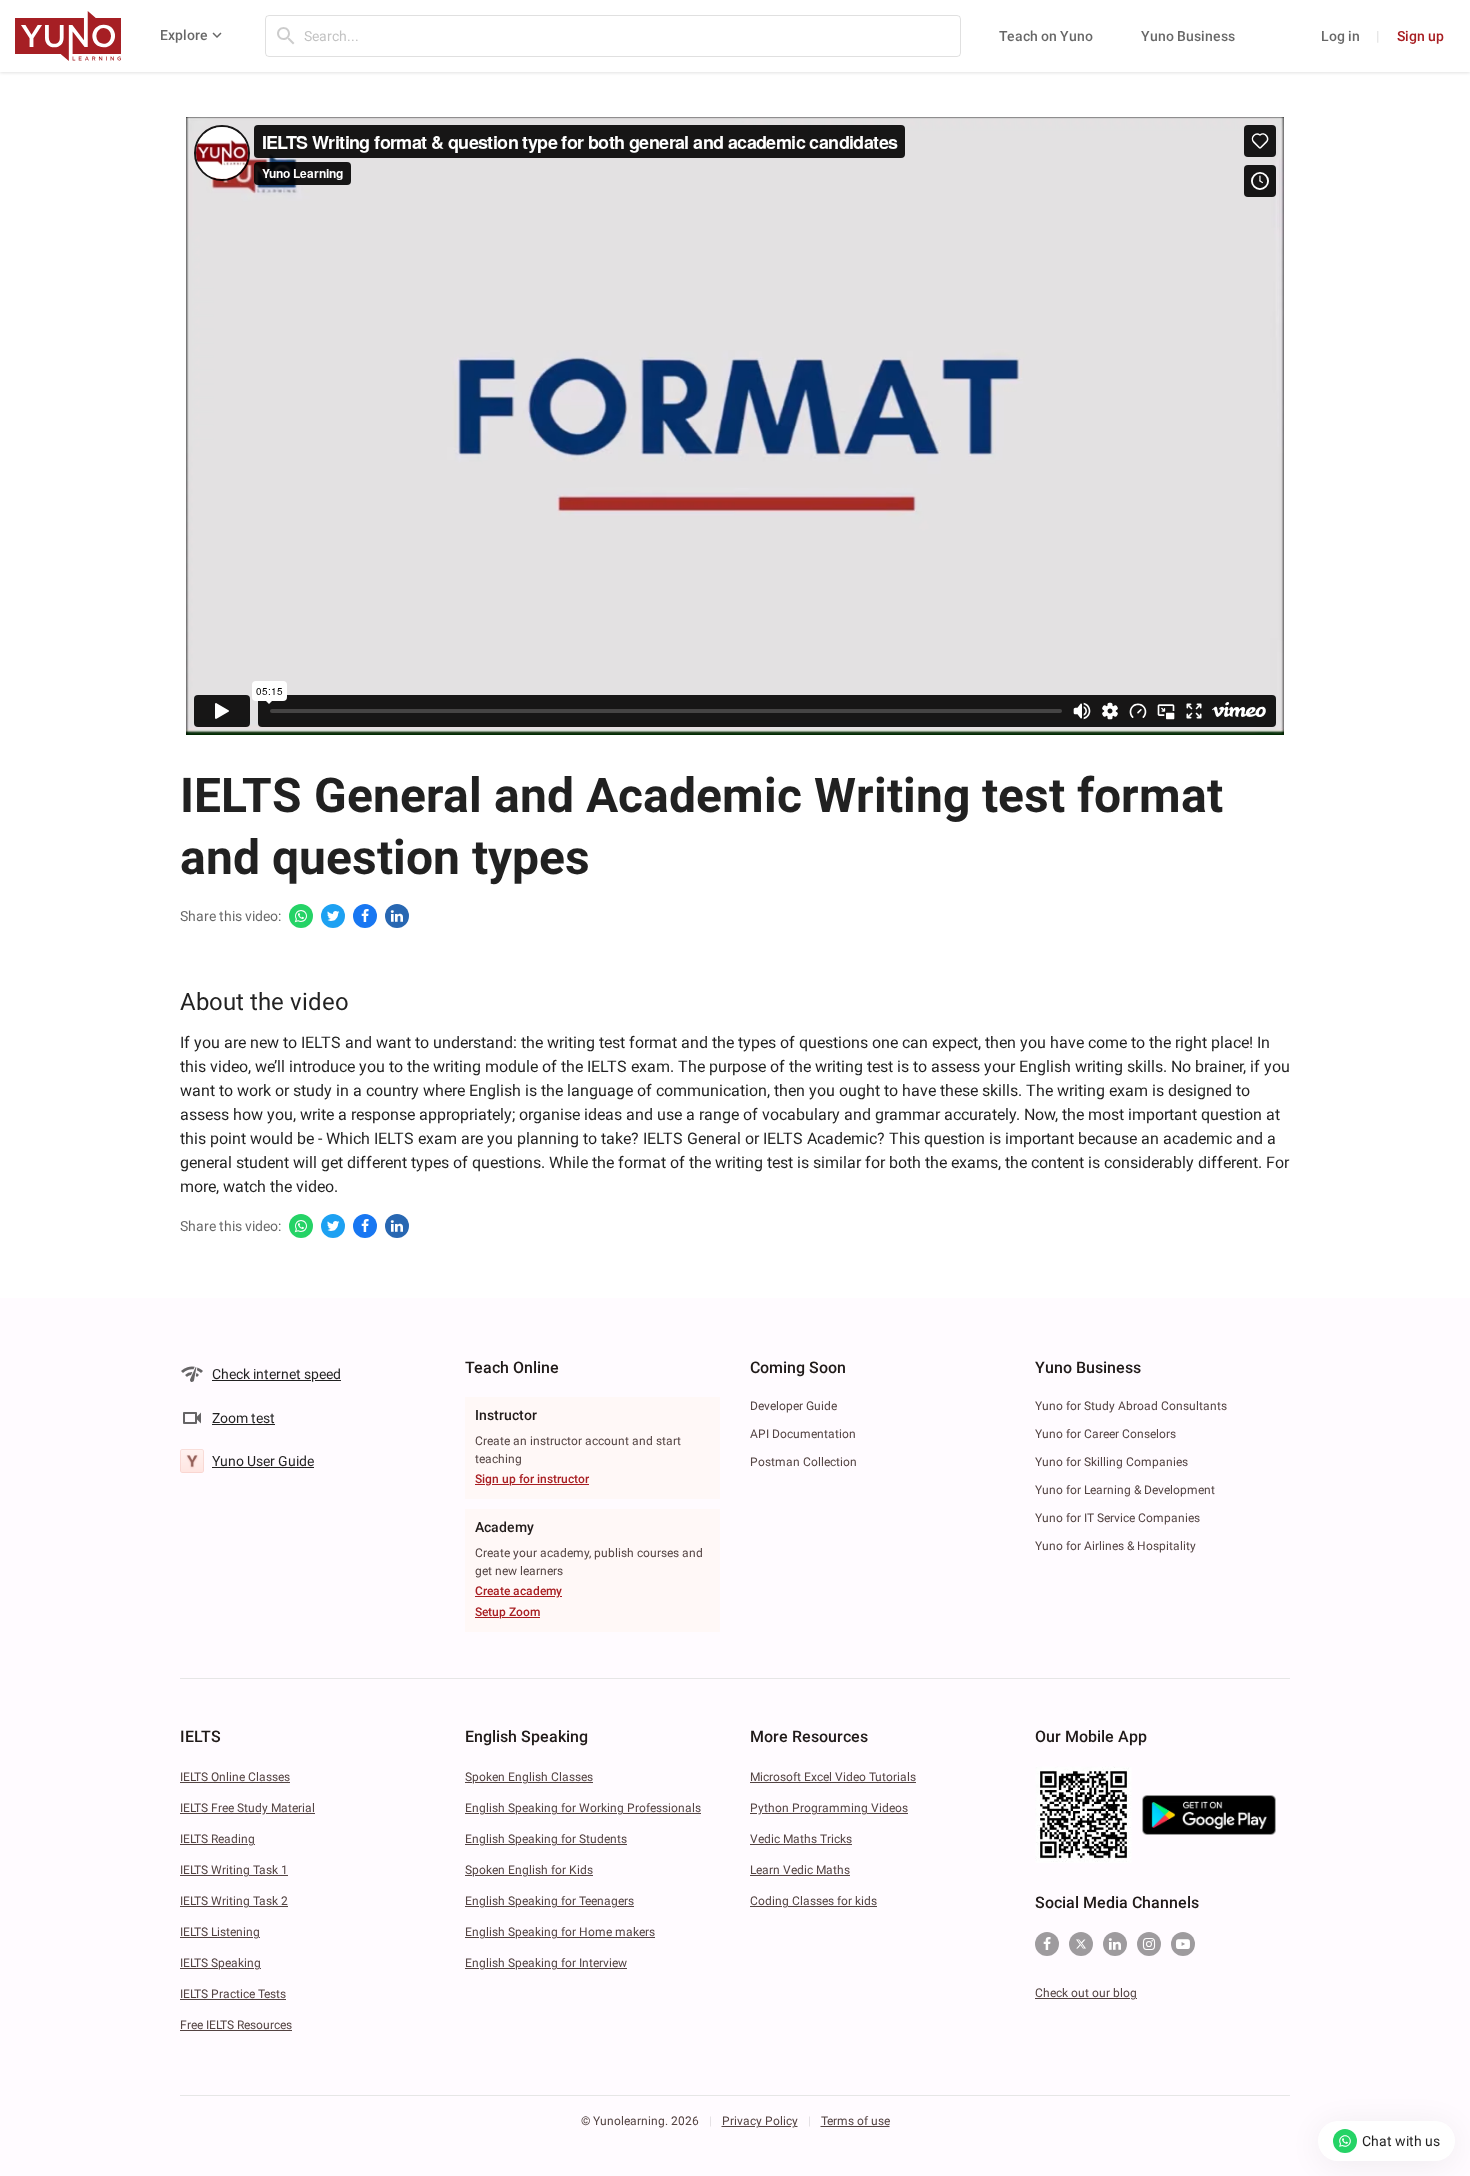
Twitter (1081, 1944)
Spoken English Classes (529, 1777)
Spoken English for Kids (529, 1870)
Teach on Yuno (1046, 36)
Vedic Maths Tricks (801, 1839)
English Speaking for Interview (546, 1963)
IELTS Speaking (220, 1963)
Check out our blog (1086, 1993)
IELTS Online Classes (235, 1777)
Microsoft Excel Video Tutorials (833, 1777)
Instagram (1149, 1944)
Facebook (1047, 1944)
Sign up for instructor (532, 1479)
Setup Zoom (507, 1612)
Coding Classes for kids (813, 1901)
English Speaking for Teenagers (549, 1901)
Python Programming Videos (829, 1808)
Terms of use (855, 2121)
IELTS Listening (220, 1932)
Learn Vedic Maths (800, 1870)
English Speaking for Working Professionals (583, 1808)
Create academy (518, 1591)
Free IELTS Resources (236, 2025)
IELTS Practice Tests (233, 1994)
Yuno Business (1188, 36)
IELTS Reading (217, 1839)
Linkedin (1115, 1944)
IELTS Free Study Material (247, 1808)
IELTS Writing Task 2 (234, 1901)
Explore (184, 35)
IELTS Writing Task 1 (234, 1870)
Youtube (1183, 1944)
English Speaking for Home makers (560, 1932)
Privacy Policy (760, 2121)
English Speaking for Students (546, 1839)
